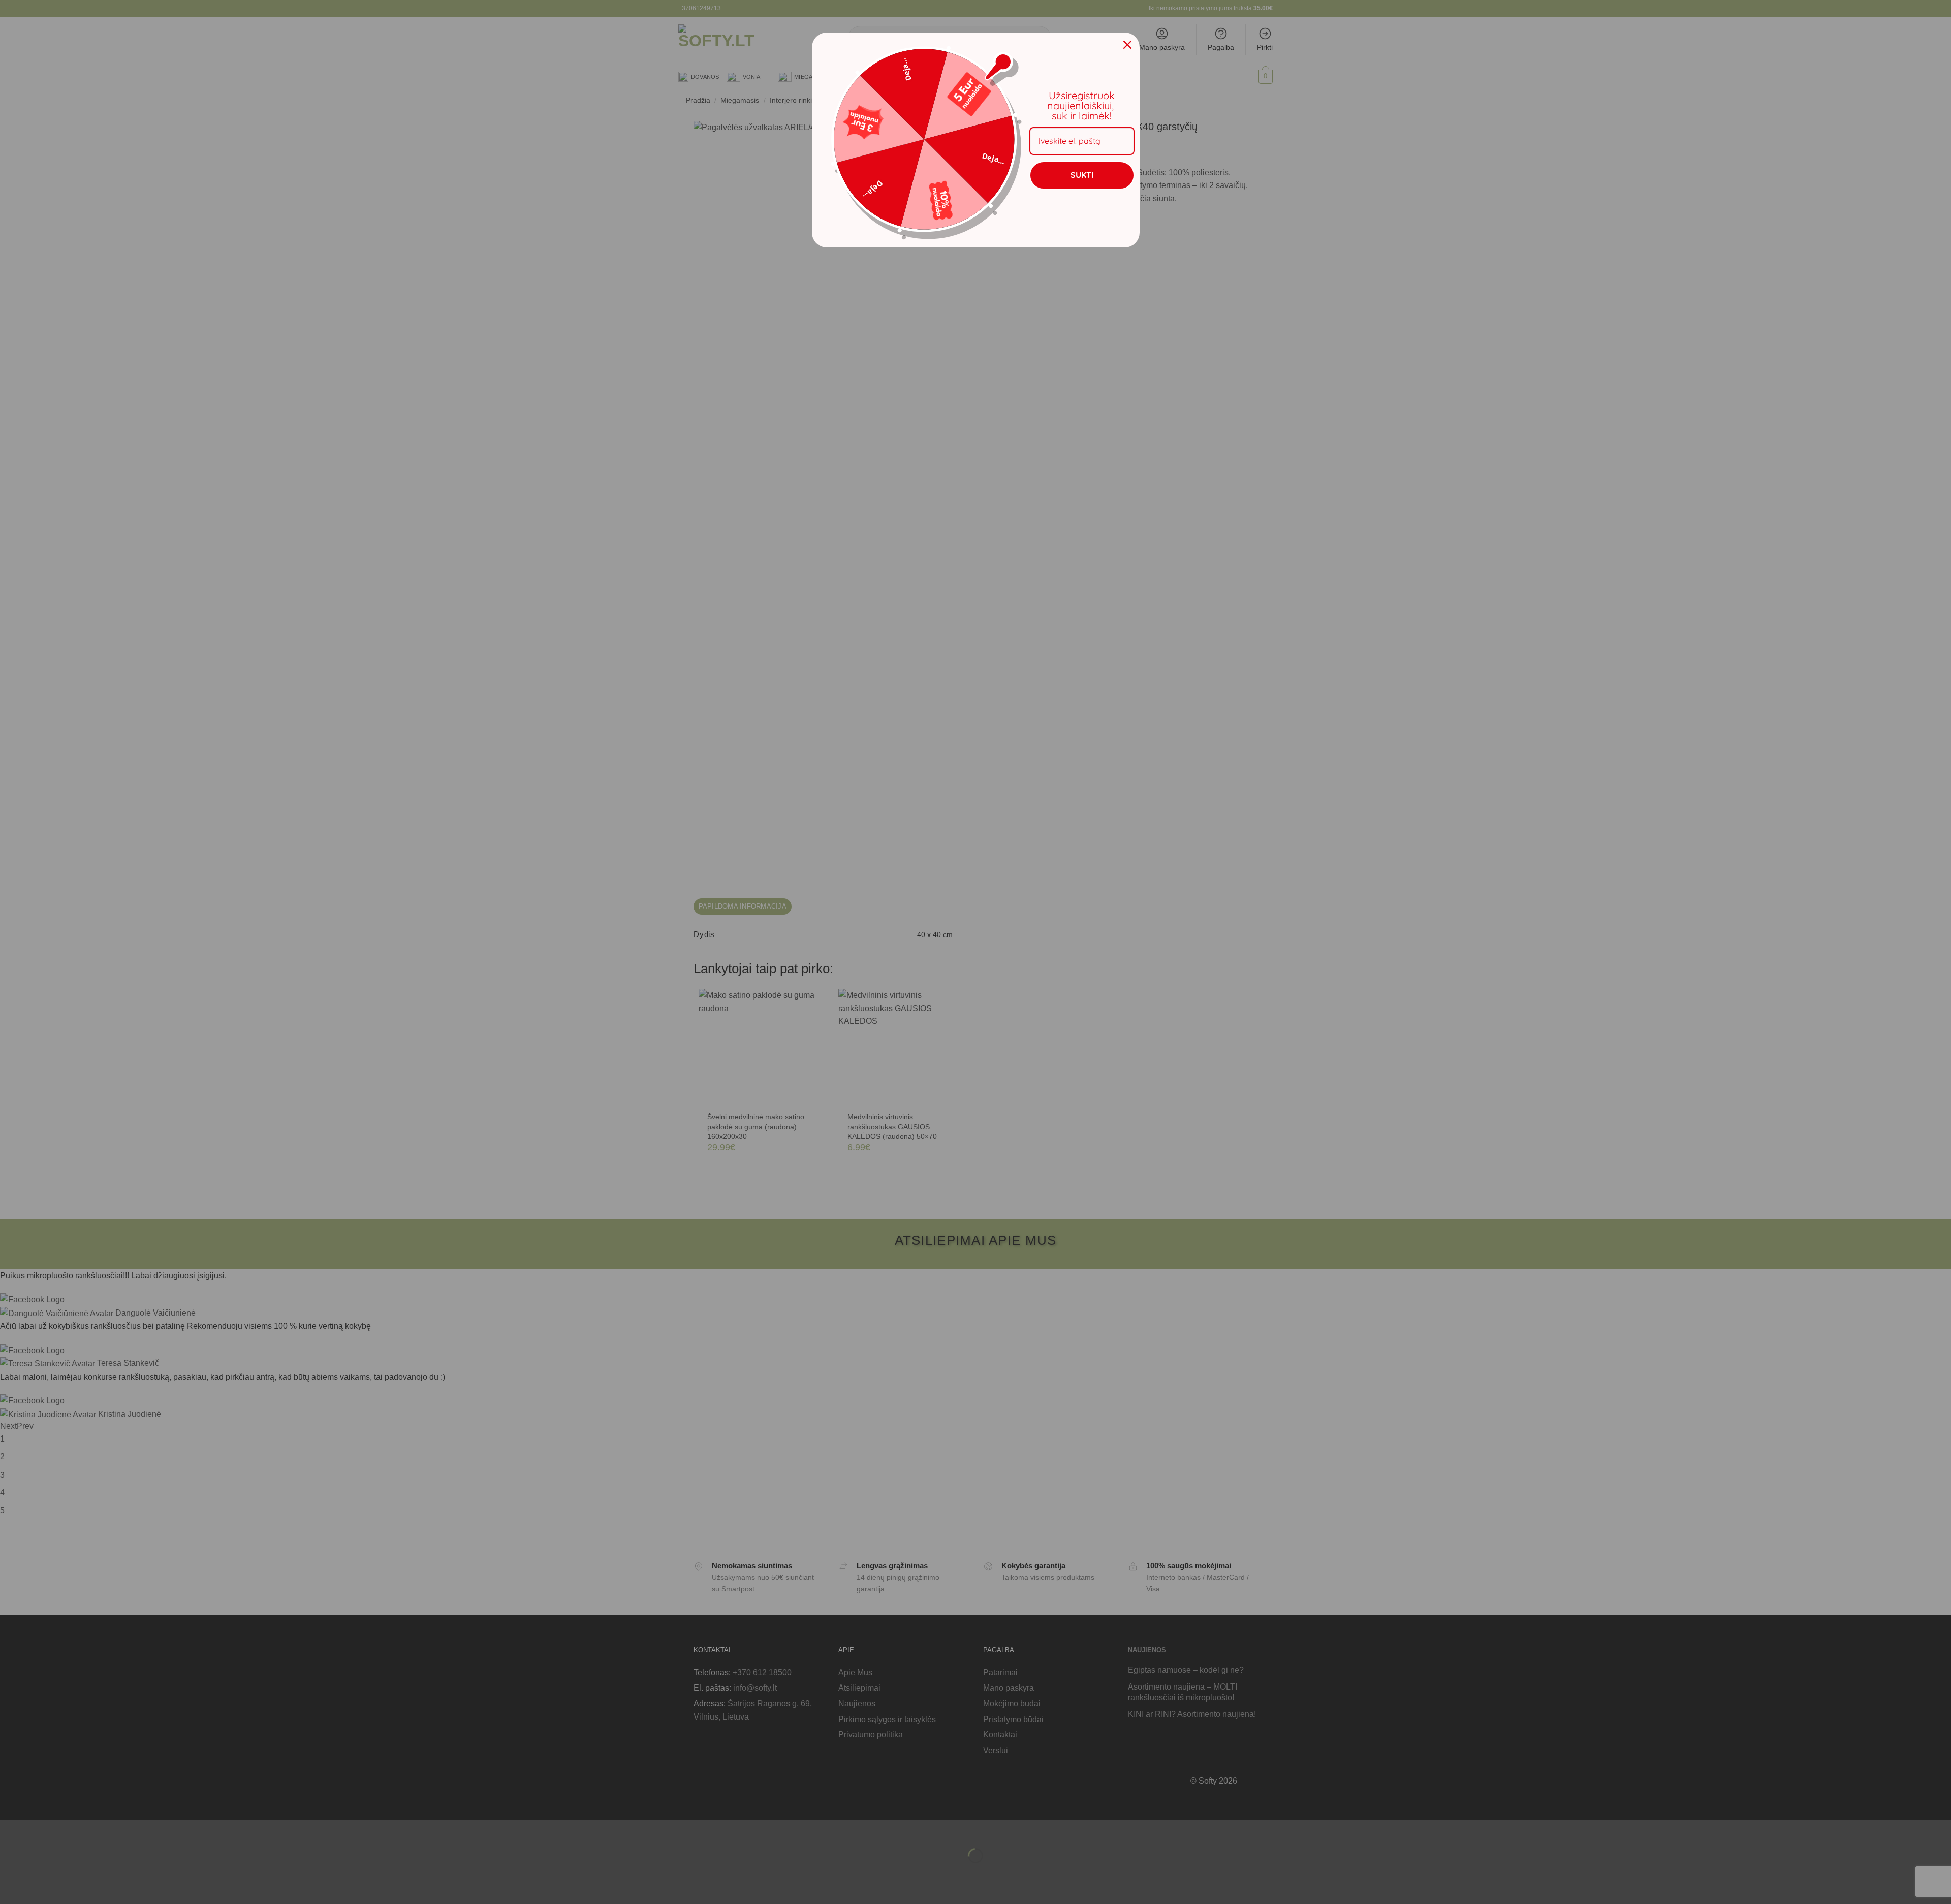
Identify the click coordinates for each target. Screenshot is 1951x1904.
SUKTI (1082, 175)
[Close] (1127, 45)
